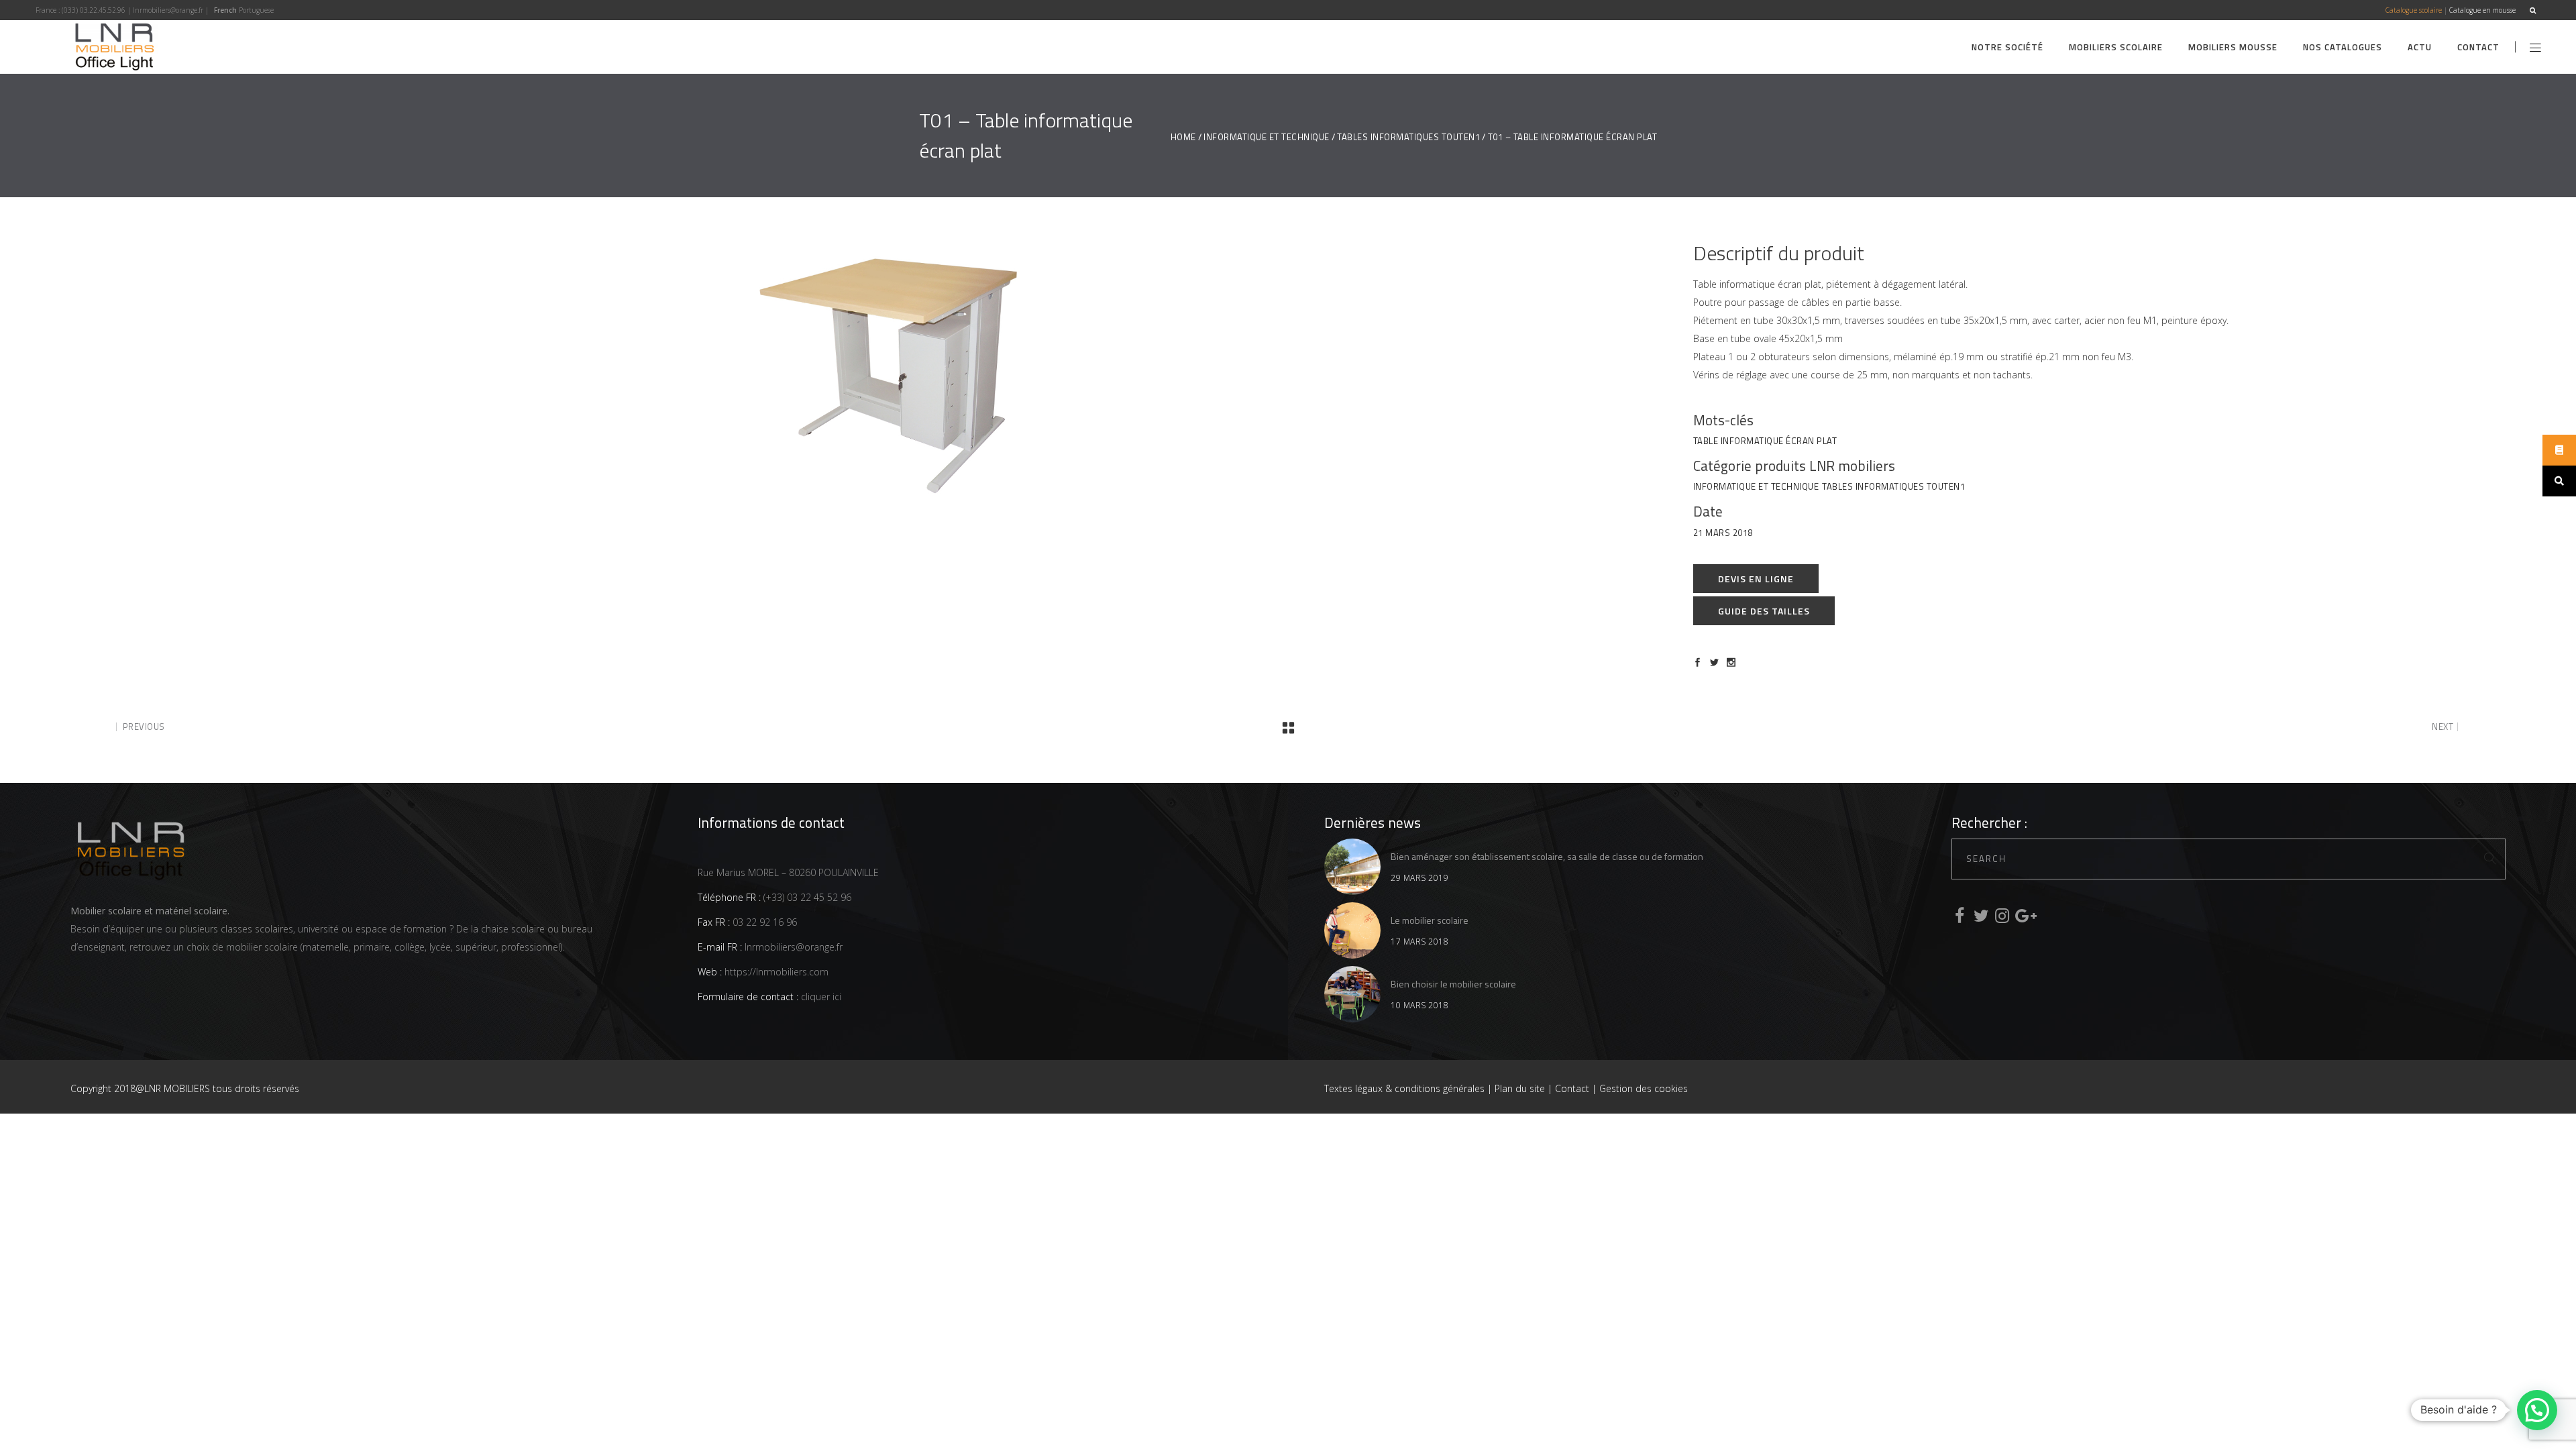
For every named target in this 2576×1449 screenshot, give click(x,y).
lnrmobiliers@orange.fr (168, 10)
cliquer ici (820, 997)
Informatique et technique (1267, 137)
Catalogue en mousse (2482, 10)
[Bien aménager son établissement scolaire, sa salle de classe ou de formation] (1352, 867)
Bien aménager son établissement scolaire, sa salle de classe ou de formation (1547, 856)
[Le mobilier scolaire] (1352, 930)
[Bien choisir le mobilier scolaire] (1352, 994)
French (225, 10)
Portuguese (256, 10)
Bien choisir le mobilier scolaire (1453, 984)
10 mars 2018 (1419, 1005)
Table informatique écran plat (1765, 441)
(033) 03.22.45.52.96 (94, 10)
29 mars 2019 (1419, 878)
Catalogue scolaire (2414, 10)
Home (1183, 137)
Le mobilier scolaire (1430, 920)
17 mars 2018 (1419, 942)
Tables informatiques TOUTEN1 (1408, 137)
